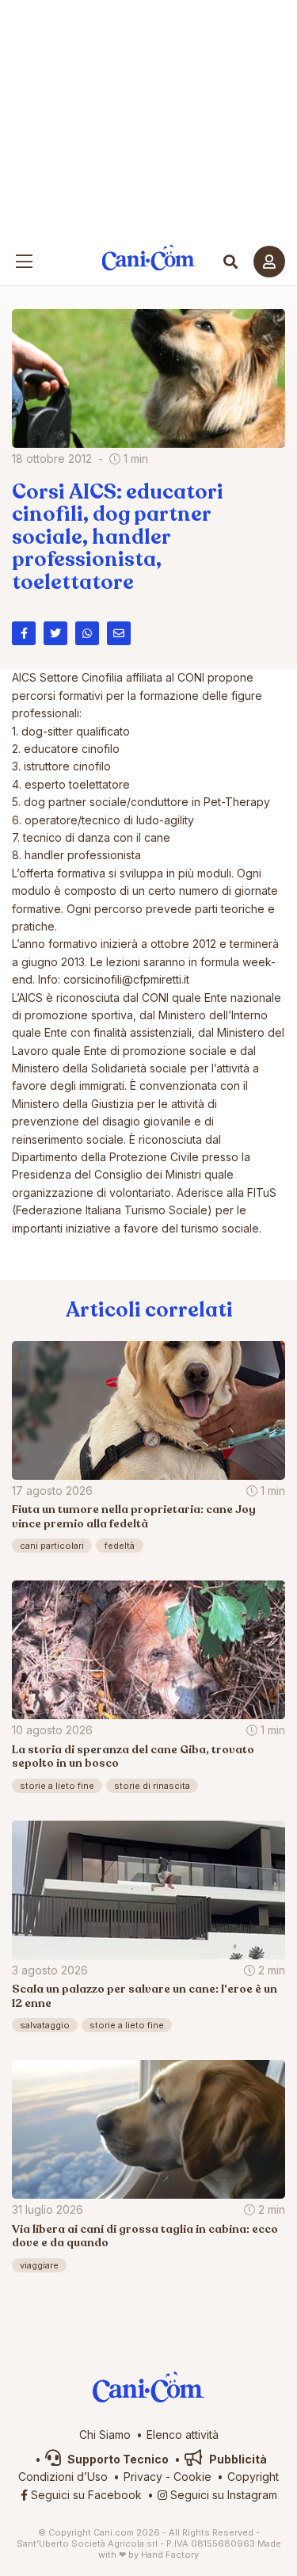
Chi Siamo (105, 2435)
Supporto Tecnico (117, 2459)
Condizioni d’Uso (63, 2477)
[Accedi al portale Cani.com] (269, 262)
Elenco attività (183, 2435)
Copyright (253, 2477)
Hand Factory (170, 2555)
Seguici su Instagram (222, 2495)
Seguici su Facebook (85, 2495)
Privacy (143, 2477)
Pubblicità (237, 2459)
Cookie (192, 2477)
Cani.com (148, 258)
